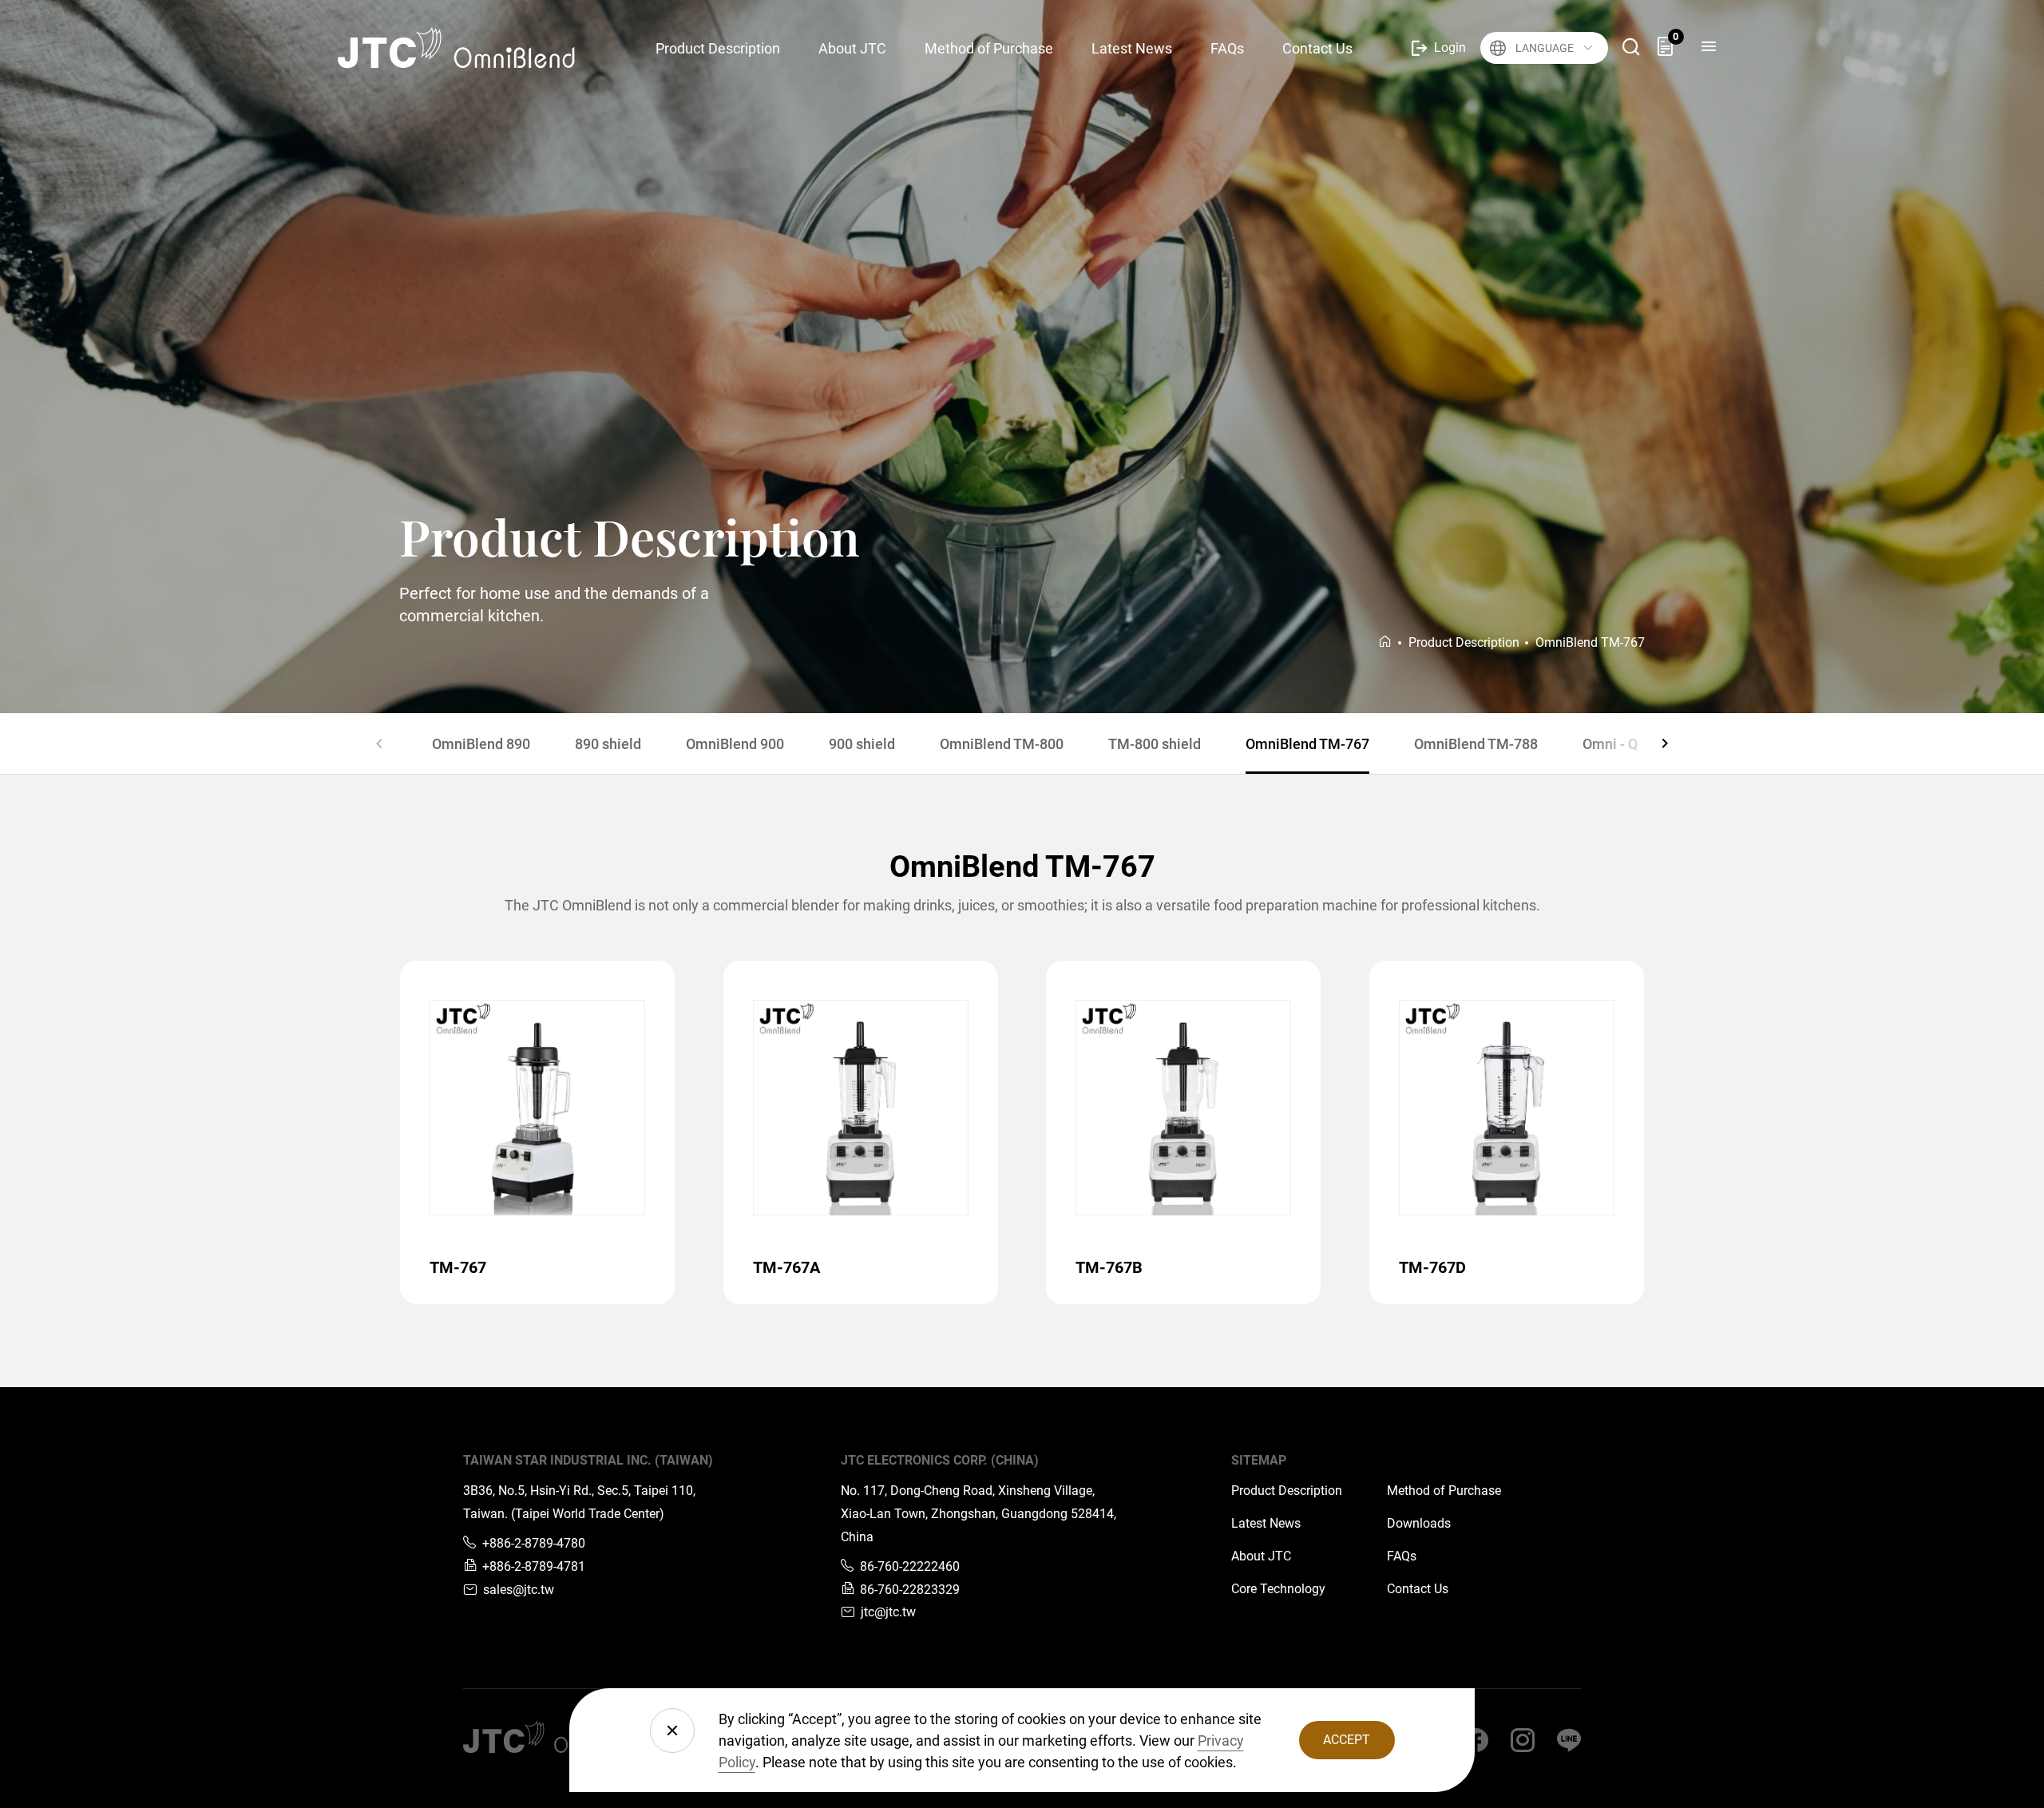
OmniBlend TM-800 (1002, 744)
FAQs (1402, 1556)
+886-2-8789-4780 (534, 1543)
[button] (379, 743)
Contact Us (1418, 1589)
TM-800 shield (1155, 744)
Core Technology (1278, 1589)
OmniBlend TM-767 (1307, 744)
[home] (1385, 642)
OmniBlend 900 (735, 744)
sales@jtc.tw (519, 1590)
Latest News (1266, 1523)
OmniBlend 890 (481, 744)
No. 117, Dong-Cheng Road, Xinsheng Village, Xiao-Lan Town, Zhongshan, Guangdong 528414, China (978, 1514)
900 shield (862, 744)
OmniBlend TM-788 (1476, 744)
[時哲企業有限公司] (470, 48)
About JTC (1261, 1556)
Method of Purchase (1444, 1491)
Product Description (1287, 1491)
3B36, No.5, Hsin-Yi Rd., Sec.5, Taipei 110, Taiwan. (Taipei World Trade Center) (579, 1502)
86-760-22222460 (910, 1566)
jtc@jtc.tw (888, 1612)
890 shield (608, 744)
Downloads (1419, 1523)
